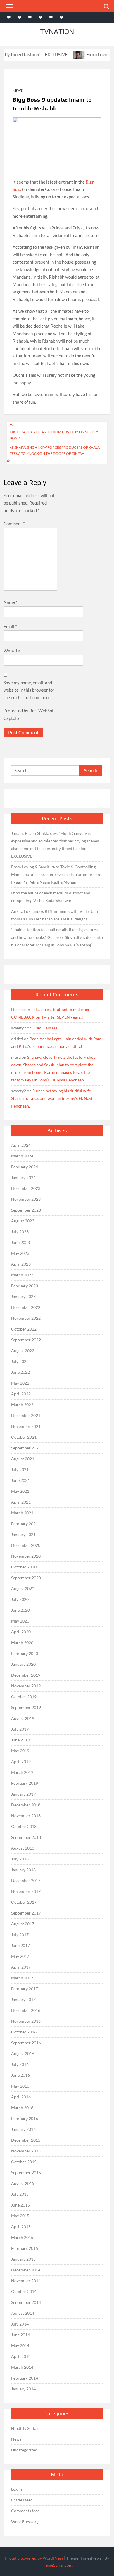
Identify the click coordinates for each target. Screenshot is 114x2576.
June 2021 (20, 1480)
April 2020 (21, 1632)
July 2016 (20, 2064)
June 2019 (20, 1740)
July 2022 (20, 1361)
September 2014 (26, 2302)
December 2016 (26, 2010)
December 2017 (26, 1880)
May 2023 (20, 1253)
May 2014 (20, 2346)
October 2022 (24, 1329)
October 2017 (24, 1902)
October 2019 (24, 1697)
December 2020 (26, 1545)
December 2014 (26, 2270)
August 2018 (23, 1848)
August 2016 (23, 2054)
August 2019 (23, 1718)
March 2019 (22, 1772)
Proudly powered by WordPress (34, 2558)
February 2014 (25, 2378)
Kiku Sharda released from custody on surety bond (54, 435)
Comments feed (25, 2511)
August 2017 (23, 1924)
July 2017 (20, 1935)
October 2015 (24, 2162)
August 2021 (23, 1459)
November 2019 (26, 1686)
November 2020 (26, 1556)
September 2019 (26, 1707)
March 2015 (22, 2237)
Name (11, 602)
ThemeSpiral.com (57, 2565)
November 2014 (26, 2281)
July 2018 (20, 1859)
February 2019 (25, 1783)
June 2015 (20, 2205)
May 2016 (20, 2086)
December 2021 (26, 1415)
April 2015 (21, 2227)
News (18, 90)
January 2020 (23, 1664)
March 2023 (22, 1275)
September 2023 (26, 1210)
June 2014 (20, 2335)
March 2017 (22, 1978)
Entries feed (22, 2500)
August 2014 (23, 2313)
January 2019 (23, 1794)
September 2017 (26, 1913)
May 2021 (20, 1491)
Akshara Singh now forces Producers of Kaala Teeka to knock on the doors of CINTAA (55, 450)
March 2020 (22, 1643)
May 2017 (20, 1956)
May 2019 (20, 1751)
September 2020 (26, 1578)
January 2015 (23, 2259)
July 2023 (20, 1232)
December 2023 (26, 1188)
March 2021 (22, 1513)
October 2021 (24, 1437)
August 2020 (23, 1588)
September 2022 (26, 1340)
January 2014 (23, 2389)
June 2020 (20, 1610)
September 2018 (26, 1837)
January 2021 (23, 1534)
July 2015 (20, 2194)
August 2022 (23, 1351)
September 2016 (26, 2043)
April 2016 (21, 2097)
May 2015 (20, 2216)
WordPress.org (25, 2521)
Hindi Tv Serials (25, 2428)
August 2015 (23, 2183)
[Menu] (9, 6)
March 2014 (22, 2367)
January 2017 (23, 1999)
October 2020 (24, 1567)
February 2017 (25, 1989)
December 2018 (26, 1805)
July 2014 (20, 2324)
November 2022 (26, 1318)
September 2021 (26, 1448)
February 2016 (25, 2118)
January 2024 (23, 1178)
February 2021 (25, 1524)
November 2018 (26, 1816)
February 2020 (25, 1653)
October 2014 (24, 2291)
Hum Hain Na (45, 1028)
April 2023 (21, 1264)
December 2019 (26, 1675)
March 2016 (22, 2108)
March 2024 (22, 1156)
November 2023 (26, 1199)
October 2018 (24, 1826)
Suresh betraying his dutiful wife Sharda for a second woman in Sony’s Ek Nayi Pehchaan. (52, 1098)
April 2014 (21, 2356)
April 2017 (21, 1967)
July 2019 (20, 1729)
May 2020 (20, 1621)
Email (10, 626)
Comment (14, 524)
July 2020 (20, 1599)
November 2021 (26, 1426)
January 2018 (23, 1870)
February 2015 (25, 2248)
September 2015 (26, 2172)
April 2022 (21, 1394)
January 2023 (23, 1296)
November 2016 (26, 2021)
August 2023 (23, 1221)
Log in (17, 2489)
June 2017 (20, 1945)
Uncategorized (24, 2450)
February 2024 (25, 1167)
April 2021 (21, 1502)
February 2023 (25, 1286)
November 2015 (26, 2151)
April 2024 (21, 1145)
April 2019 (21, 1762)
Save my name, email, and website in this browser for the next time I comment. (29, 690)
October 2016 (24, 2032)
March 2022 (22, 1405)
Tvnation (57, 31)
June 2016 (20, 2075)
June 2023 (20, 1242)
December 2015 (26, 2140)
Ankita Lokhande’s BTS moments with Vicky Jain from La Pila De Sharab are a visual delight (55, 915)
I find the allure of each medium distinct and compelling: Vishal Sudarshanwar (51, 897)
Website (12, 651)
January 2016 (23, 2129)
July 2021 (20, 1470)
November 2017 (26, 1891)
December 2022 (26, 1307)
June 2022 (20, 1372)
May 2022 (20, 1383)
